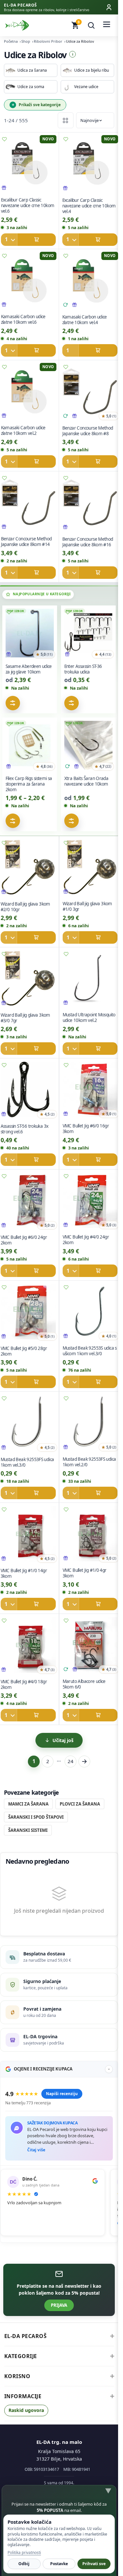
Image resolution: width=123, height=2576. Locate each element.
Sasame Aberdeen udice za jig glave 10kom (29, 669)
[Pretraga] (91, 25)
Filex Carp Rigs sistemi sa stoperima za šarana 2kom (29, 784)
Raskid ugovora (26, 2410)
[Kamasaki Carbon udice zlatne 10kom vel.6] (28, 282)
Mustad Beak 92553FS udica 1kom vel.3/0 (27, 1462)
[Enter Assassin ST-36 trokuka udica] (89, 635)
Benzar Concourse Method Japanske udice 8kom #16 (87, 542)
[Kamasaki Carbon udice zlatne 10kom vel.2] (28, 393)
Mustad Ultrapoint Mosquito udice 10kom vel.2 (89, 1017)
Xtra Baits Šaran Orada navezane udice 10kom (86, 781)
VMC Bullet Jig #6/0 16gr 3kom (86, 1129)
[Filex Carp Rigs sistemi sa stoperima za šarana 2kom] (30, 747)
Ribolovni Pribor (48, 41)
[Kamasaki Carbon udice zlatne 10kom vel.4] (90, 282)
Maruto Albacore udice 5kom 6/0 (84, 1684)
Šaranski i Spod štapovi (36, 1817)
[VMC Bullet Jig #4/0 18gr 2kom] (28, 1646)
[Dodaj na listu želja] (66, 139)
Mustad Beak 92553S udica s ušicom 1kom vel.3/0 (89, 1351)
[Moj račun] (109, 7)
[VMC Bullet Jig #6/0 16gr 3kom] (90, 1091)
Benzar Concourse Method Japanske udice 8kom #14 (26, 542)
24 (71, 1761)
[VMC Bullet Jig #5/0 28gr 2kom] (28, 1313)
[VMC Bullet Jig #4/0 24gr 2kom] (90, 1202)
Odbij (24, 2564)
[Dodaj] (28, 240)
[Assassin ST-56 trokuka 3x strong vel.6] (28, 1091)
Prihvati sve (94, 2564)
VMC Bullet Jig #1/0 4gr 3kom (84, 1573)
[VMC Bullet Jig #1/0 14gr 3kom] (28, 1535)
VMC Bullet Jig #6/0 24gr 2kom (24, 1240)
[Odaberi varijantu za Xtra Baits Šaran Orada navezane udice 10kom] (72, 821)
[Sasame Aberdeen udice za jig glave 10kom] (30, 635)
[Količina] (9, 240)
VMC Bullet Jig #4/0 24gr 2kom (86, 1240)
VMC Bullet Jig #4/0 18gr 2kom (24, 1684)
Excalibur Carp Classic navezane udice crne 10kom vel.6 (27, 205)
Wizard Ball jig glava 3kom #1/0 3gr (87, 906)
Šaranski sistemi (28, 1830)
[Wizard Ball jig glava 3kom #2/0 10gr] (28, 869)
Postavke (59, 2564)
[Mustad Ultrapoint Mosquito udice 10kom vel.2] (90, 980)
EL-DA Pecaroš (26, 2336)
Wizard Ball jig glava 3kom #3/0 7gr (25, 1018)
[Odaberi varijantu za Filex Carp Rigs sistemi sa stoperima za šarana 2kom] (13, 821)
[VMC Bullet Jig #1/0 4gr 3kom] (90, 1535)
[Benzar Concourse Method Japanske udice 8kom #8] (90, 393)
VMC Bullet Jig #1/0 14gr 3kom (24, 1573)
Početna (11, 41)
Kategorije (21, 2356)
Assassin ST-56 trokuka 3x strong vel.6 (24, 1129)
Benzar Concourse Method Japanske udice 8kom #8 (87, 431)
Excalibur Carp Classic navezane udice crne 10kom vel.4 (89, 206)
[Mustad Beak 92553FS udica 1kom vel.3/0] (28, 1424)
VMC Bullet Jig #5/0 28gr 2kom (24, 1351)
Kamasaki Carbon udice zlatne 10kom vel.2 (23, 430)
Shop (26, 41)
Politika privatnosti (24, 2552)
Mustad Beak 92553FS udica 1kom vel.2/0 (89, 1462)
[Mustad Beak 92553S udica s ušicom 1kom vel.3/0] (90, 1313)
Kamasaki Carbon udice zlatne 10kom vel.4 (84, 320)
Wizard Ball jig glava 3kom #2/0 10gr (25, 907)
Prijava (59, 2305)
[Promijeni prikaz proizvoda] (66, 120)
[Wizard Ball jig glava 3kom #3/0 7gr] (28, 980)
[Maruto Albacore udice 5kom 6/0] (90, 1646)
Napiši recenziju (62, 2094)
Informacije (23, 2396)
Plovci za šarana (80, 1804)
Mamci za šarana (28, 1804)
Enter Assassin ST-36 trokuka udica (83, 669)
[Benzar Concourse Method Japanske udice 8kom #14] (28, 504)
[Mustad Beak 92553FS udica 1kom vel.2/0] (90, 1424)
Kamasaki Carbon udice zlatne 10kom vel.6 (23, 319)
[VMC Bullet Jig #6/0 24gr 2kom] (28, 1202)
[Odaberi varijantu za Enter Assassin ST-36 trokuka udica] (72, 703)
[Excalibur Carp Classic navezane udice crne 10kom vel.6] (28, 165)
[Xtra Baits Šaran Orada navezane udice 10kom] (89, 747)
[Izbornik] (107, 25)
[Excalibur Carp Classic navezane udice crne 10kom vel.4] (90, 165)
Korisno (17, 2376)
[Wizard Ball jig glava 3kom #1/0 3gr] (90, 869)
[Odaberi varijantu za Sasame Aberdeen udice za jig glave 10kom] (13, 703)
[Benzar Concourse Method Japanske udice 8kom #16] (90, 504)
